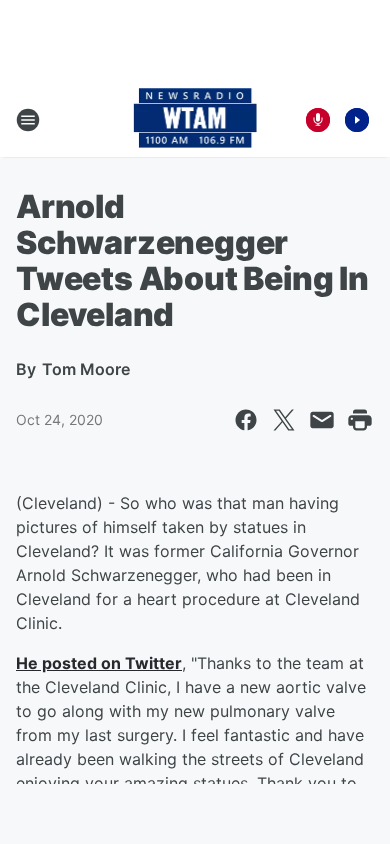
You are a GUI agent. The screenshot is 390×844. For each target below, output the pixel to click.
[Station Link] (195, 120)
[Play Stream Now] (357, 120)
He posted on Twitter (99, 663)
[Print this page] (360, 420)
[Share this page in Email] (322, 420)
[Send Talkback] (318, 120)
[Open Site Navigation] (28, 120)
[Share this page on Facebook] (246, 420)
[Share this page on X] (284, 420)
